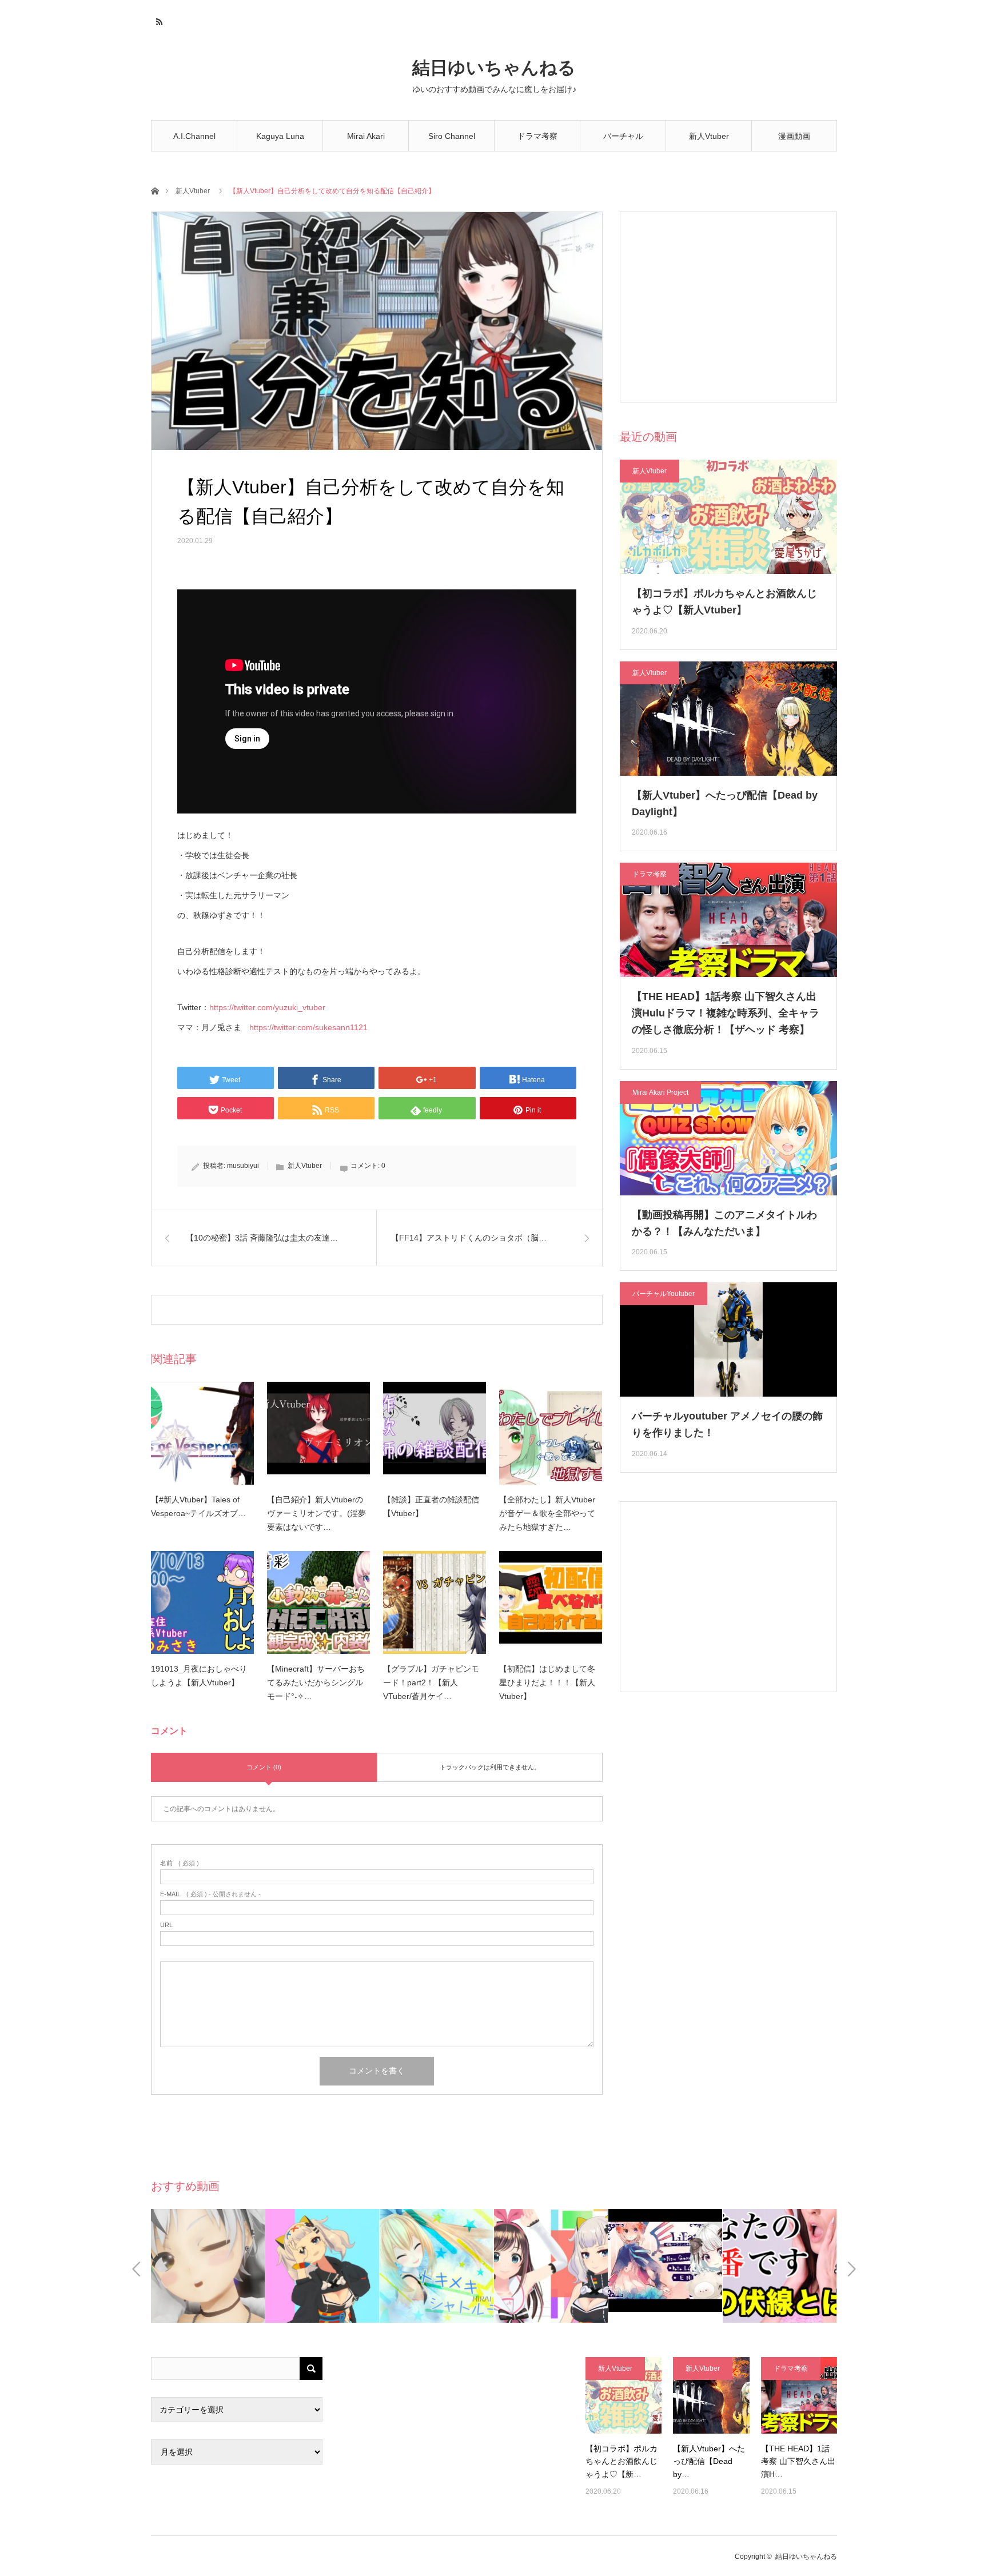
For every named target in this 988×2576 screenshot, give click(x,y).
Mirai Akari (366, 136)
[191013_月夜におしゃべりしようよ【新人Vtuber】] (202, 1602)
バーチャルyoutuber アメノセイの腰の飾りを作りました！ (727, 1424)
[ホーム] (155, 190)
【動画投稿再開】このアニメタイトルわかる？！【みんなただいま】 (724, 1223)
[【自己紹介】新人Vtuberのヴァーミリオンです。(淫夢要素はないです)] (318, 1433)
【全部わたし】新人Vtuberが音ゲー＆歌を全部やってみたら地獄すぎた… (547, 1513)
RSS (158, 20)
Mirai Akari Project (660, 1092)
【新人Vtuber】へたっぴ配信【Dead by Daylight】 (725, 803)
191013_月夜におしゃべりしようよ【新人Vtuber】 (199, 1676)
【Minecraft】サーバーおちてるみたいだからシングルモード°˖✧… (316, 1682)
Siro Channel (452, 136)
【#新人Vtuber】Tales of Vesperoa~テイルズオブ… (198, 1506)
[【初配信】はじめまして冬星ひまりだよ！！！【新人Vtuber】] (551, 1602)
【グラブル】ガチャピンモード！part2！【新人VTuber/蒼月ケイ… (431, 1682)
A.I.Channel (194, 136)
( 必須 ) (180, 1863)
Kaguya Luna (280, 136)
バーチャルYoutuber (623, 141)
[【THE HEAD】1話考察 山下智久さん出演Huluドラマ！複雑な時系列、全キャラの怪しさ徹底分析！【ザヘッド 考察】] (799, 2395)
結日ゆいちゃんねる (494, 68)
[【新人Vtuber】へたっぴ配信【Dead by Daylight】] (711, 2395)
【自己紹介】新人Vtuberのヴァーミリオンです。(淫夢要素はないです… (316, 1513)
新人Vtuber (709, 136)
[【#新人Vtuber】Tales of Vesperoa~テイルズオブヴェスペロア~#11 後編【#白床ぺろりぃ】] (202, 1433)
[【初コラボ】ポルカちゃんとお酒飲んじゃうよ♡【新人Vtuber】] (624, 2395)
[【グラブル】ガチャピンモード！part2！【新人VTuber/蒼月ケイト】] (435, 1602)
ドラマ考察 (537, 136)
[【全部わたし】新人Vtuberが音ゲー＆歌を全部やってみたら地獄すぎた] (551, 1433)
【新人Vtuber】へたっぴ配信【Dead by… (709, 2461)
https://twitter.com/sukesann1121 (308, 1027)
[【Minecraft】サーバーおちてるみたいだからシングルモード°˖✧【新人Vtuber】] (318, 1602)
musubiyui (243, 1166)
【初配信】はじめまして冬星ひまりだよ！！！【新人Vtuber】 (547, 1682)
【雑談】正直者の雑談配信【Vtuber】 (431, 1506)
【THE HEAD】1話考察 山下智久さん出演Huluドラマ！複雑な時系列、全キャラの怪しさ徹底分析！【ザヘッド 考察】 (726, 1013)
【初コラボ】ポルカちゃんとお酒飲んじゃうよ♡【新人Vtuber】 (724, 602)
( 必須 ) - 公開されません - (210, 1894)
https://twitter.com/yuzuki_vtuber (267, 1007)
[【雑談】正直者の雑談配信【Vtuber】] (435, 1433)
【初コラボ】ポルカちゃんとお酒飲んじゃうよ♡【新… (622, 2461)
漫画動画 (794, 136)
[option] (208, 2266)
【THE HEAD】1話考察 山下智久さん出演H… (798, 2461)
